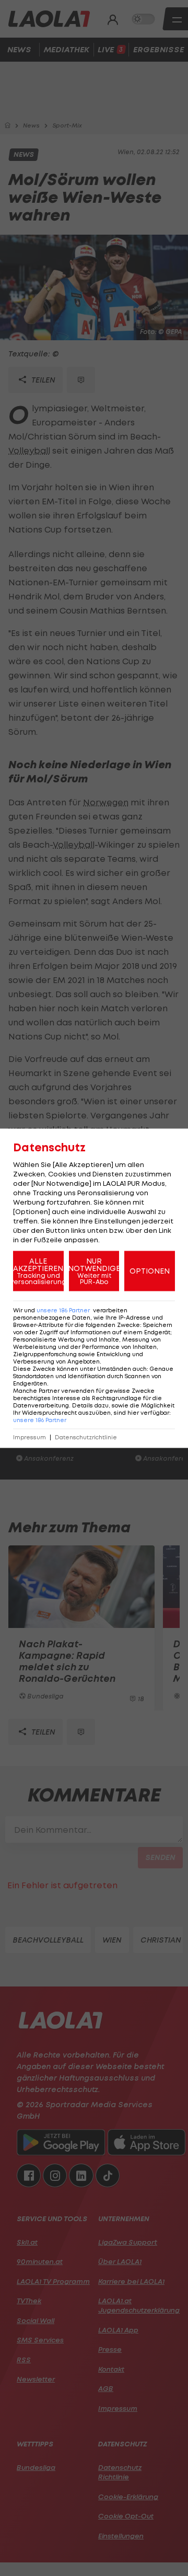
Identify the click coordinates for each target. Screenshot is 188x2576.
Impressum (30, 1437)
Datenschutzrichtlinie (86, 1437)
